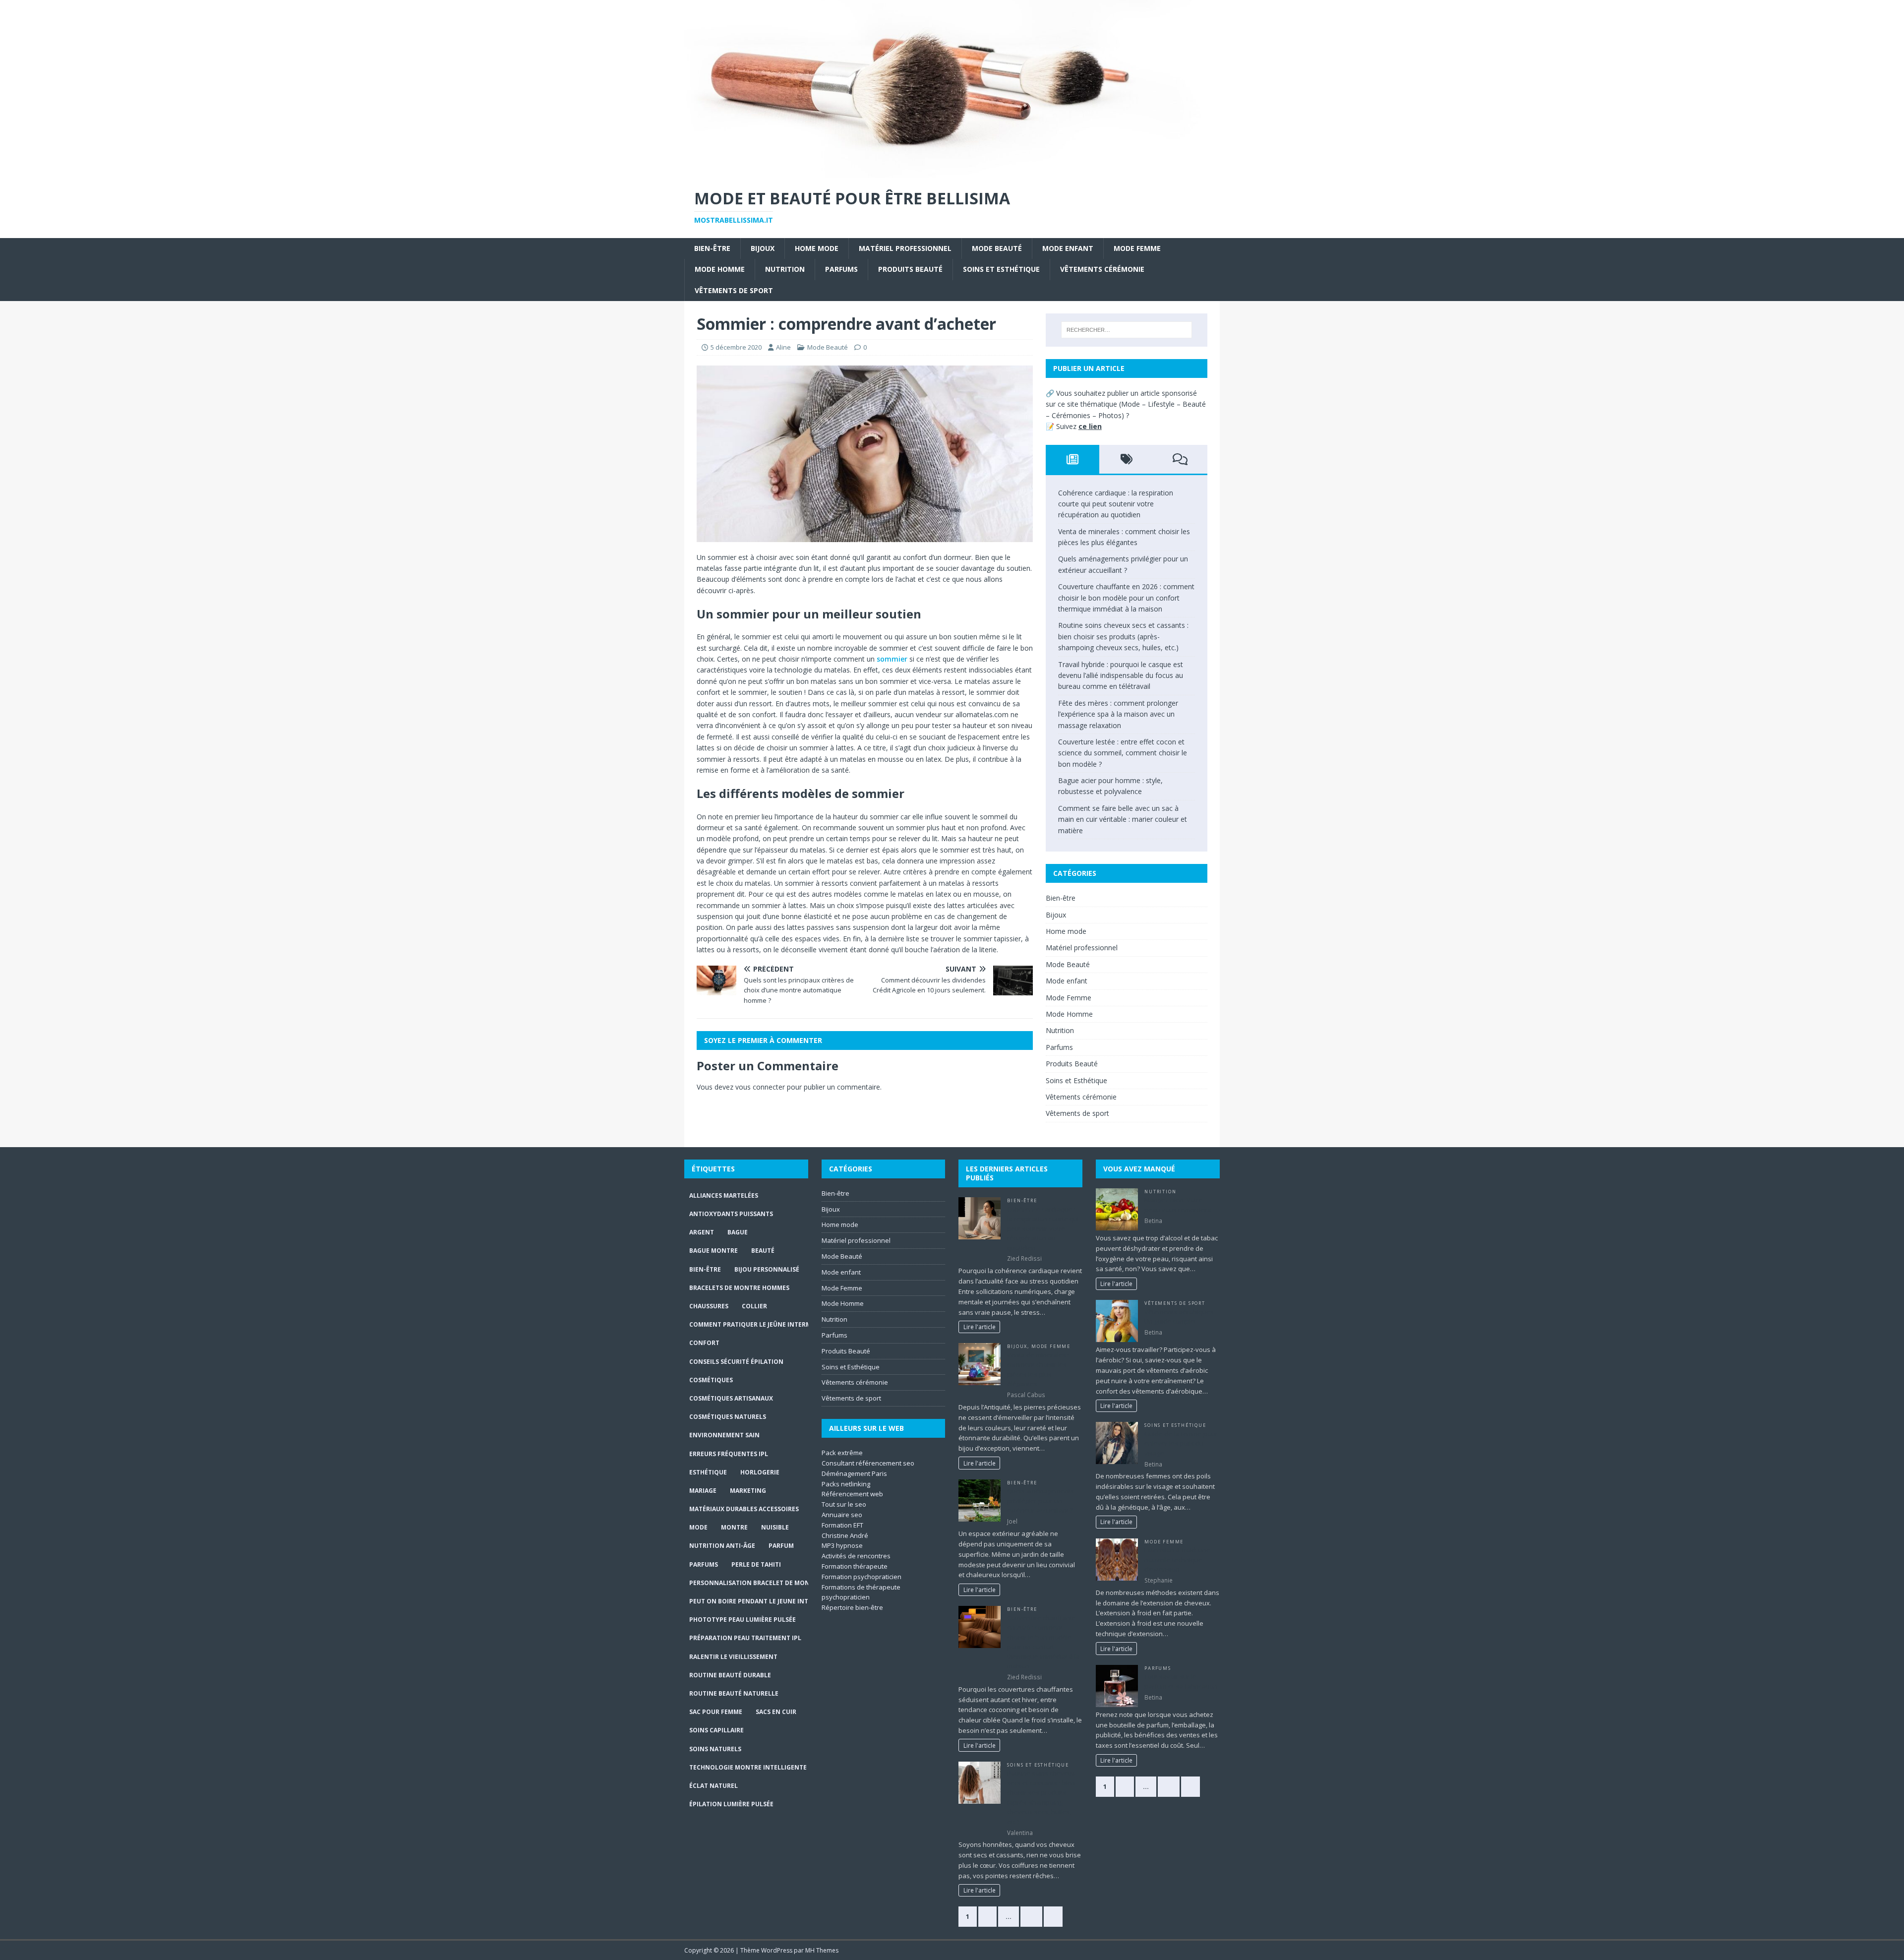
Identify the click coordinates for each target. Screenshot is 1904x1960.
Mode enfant (1068, 248)
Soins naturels (715, 1749)
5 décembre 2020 (736, 347)
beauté (763, 1251)
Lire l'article (980, 1327)
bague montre (714, 1251)
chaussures (709, 1306)
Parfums (841, 269)
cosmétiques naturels (728, 1417)
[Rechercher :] (1127, 330)
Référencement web (852, 1494)
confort (704, 1343)
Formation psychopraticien (862, 1577)
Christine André (845, 1535)
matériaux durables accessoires (744, 1509)
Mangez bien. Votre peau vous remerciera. (1179, 1205)
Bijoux (763, 248)
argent (702, 1232)
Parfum (781, 1546)
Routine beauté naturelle (734, 1693)
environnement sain (724, 1435)
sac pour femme (716, 1712)
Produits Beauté (910, 269)
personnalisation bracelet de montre (755, 1583)
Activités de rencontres (856, 1556)
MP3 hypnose (842, 1545)
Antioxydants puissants (731, 1214)
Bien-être (712, 248)
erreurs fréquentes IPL (729, 1454)
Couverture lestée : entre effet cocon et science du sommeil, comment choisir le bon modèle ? (1123, 753)
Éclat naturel (714, 1786)
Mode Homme (720, 269)
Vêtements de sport (734, 290)
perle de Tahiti (756, 1564)
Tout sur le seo (844, 1504)
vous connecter (760, 1087)
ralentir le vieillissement (733, 1657)
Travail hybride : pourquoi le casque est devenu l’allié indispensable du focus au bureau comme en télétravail (1121, 675)
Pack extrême (842, 1453)
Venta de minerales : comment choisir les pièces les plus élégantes (1038, 1370)
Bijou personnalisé (767, 1269)
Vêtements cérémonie (1102, 269)
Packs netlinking (846, 1484)
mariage (703, 1491)
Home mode (817, 248)
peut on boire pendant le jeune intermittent (766, 1601)
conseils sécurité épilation (736, 1362)
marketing (748, 1491)
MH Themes (822, 1950)
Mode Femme (1137, 248)
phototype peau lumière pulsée (743, 1620)
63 (1031, 1916)
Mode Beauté (997, 248)
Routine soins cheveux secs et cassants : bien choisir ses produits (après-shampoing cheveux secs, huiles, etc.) (1123, 636)
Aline (783, 347)
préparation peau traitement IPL (745, 1638)
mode (698, 1527)
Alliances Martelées (724, 1195)
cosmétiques (711, 1380)
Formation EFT (842, 1525)
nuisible (775, 1527)
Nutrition (785, 269)
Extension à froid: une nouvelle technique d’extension (1177, 1560)
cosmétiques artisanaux (731, 1398)
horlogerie (760, 1472)
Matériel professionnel (905, 248)
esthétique (708, 1472)
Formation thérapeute (855, 1566)
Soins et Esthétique (1001, 269)
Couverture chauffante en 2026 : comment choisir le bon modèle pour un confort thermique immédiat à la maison (1126, 598)
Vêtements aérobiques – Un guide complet (1182, 1317)
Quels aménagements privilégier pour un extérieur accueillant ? (1041, 1501)
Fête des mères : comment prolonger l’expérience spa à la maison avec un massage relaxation (1118, 714)
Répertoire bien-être (852, 1607)
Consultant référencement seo (868, 1463)
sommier (892, 659)
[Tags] (1126, 459)
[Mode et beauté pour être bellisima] (952, 172)
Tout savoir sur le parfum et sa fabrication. (1182, 1681)
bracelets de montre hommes (739, 1288)
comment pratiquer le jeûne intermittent (761, 1324)
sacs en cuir (776, 1712)
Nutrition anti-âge (722, 1546)
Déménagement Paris (854, 1473)
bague (738, 1232)
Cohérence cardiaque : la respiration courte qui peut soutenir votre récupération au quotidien (1116, 504)
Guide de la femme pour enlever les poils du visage (1181, 1443)
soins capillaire (716, 1730)
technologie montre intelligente (748, 1767)
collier (754, 1306)
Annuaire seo (842, 1515)
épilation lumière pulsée (731, 1804)
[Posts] (1073, 459)
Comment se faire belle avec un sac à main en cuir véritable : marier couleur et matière (1123, 819)
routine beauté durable (730, 1675)
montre (734, 1527)
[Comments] (1180, 459)
